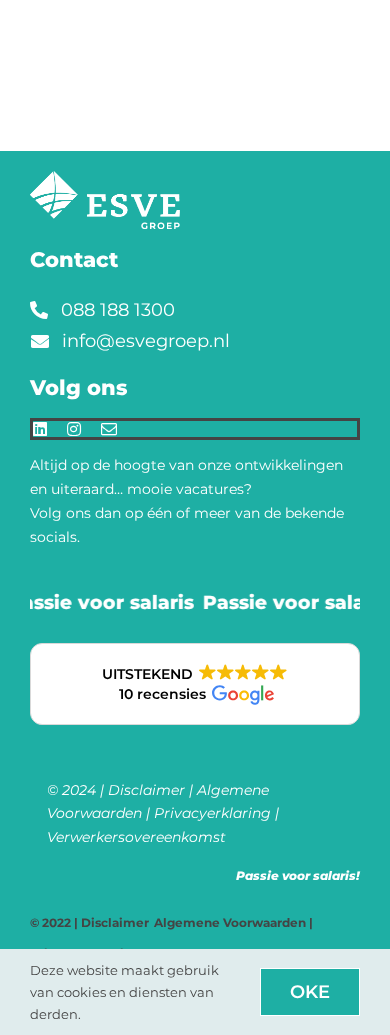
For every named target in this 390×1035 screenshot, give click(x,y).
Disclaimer (146, 790)
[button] (195, 684)
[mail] (109, 429)
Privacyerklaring (212, 813)
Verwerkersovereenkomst (136, 837)
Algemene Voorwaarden (230, 922)
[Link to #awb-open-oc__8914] (363, 21)
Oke (310, 992)
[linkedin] (40, 429)
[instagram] (74, 429)
